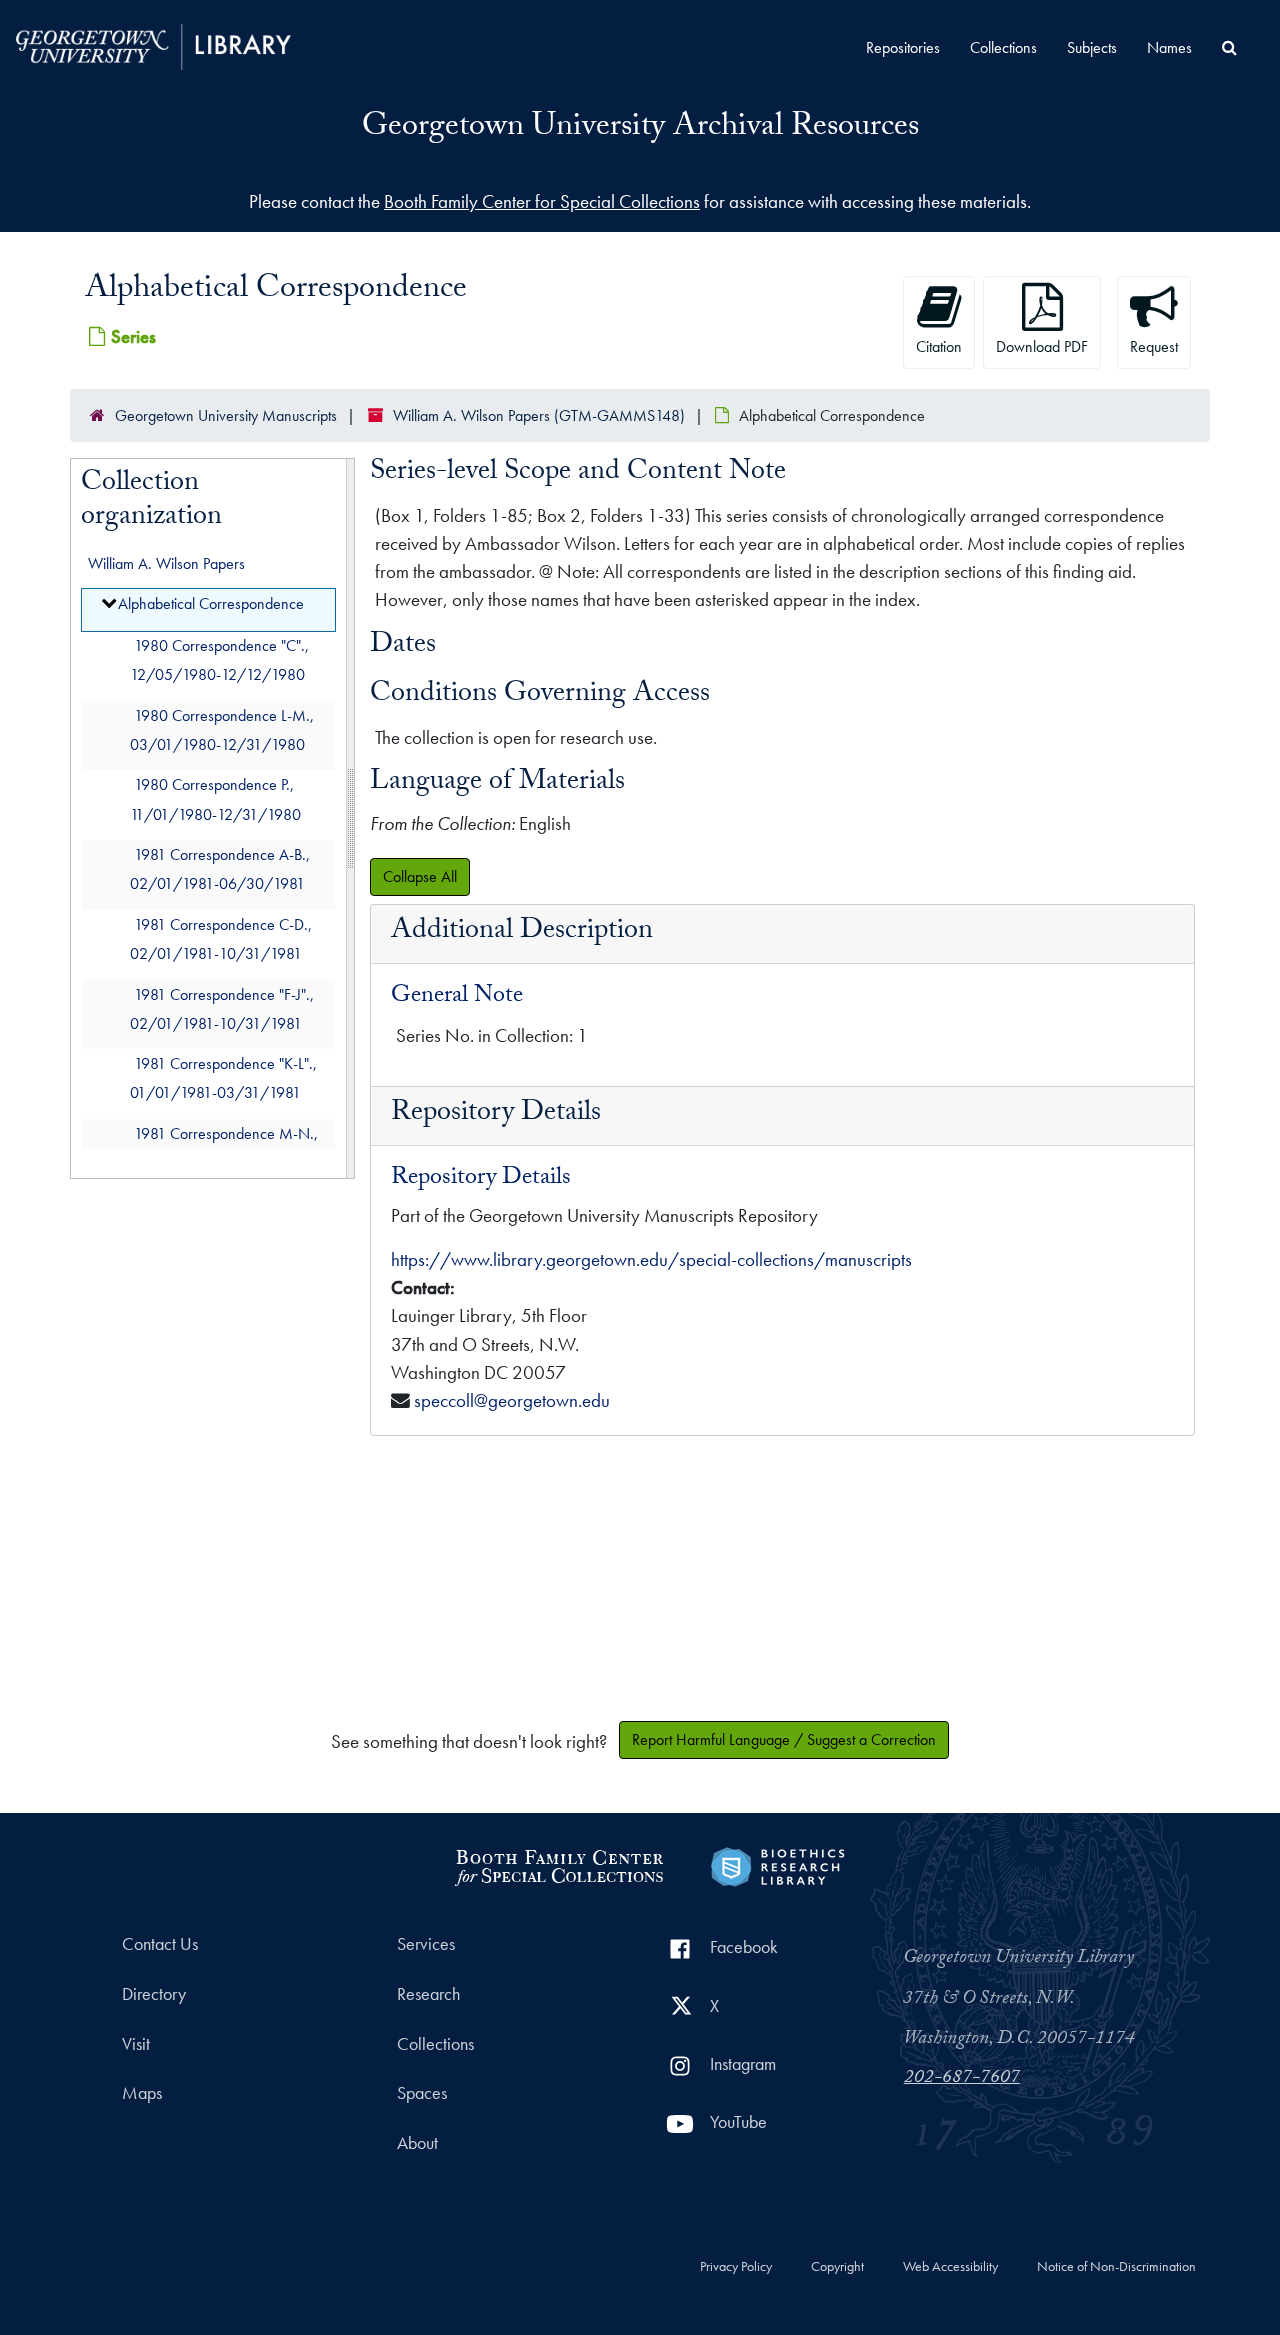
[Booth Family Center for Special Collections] (558, 1864)
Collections (1003, 47)
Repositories (903, 47)
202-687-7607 (962, 2079)
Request (1154, 346)
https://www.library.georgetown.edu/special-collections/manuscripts (651, 1259)
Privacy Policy (736, 2267)
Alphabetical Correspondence (211, 604)
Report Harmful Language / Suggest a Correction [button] (784, 1739)
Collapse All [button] (420, 876)
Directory (154, 1994)
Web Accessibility (950, 2267)
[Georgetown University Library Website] (153, 44)
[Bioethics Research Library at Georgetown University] (777, 1864)
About (417, 2143)
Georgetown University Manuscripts (226, 415)
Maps (142, 2093)
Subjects (1092, 47)
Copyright (837, 2267)
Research (428, 1994)
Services (426, 1944)
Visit (136, 2044)
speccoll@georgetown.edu (512, 1400)
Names (1169, 47)
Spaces (422, 2093)
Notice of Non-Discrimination (1116, 2267)
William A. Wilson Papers (166, 563)
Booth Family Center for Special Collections (542, 201)
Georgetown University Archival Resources (640, 129)
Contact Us (160, 1944)
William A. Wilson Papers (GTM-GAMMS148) (539, 415)
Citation (939, 346)
